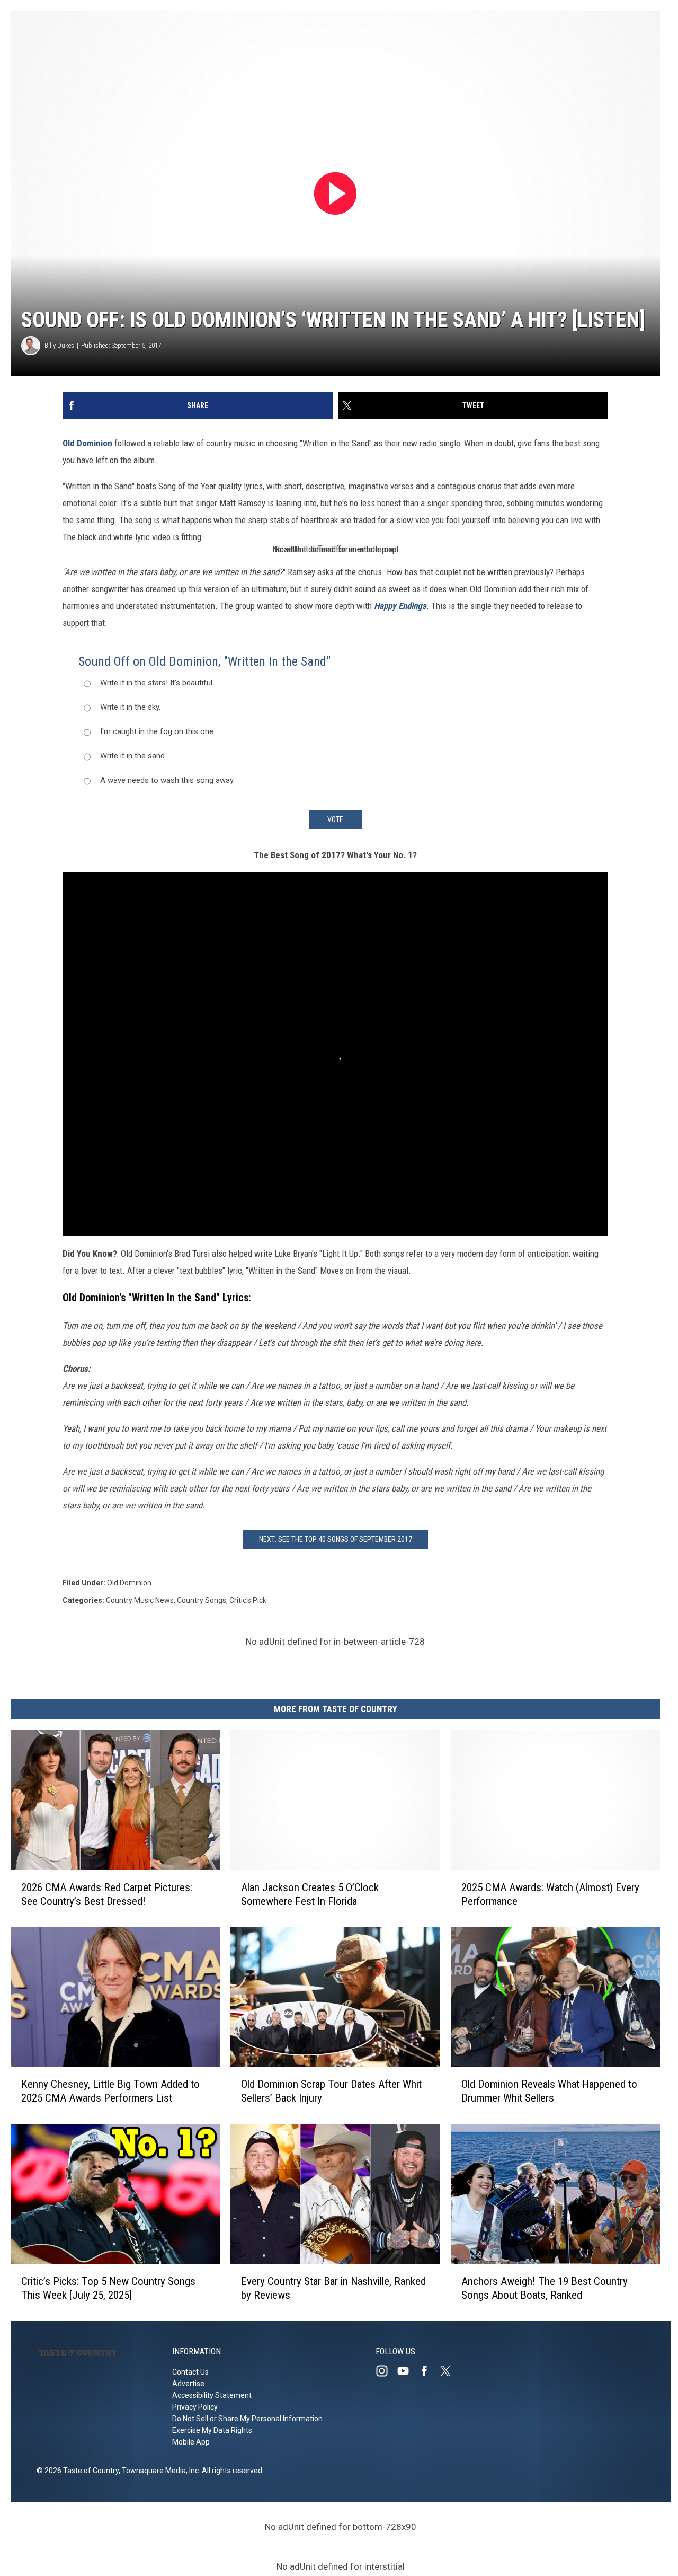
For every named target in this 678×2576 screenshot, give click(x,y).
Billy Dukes (59, 345)
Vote (335, 819)
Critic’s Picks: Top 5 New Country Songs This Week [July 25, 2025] (108, 2288)
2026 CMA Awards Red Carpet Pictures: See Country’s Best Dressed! (107, 1894)
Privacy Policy (195, 2407)
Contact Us (190, 2372)
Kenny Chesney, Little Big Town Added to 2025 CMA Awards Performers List (110, 2091)
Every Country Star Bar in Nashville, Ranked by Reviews (333, 2288)
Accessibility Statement (212, 2395)
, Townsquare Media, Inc (159, 2471)
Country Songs (202, 1600)
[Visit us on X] (450, 2371)
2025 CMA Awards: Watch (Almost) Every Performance (550, 1894)
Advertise (188, 2384)
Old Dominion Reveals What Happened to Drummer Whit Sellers (549, 2091)
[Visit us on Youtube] (407, 2371)
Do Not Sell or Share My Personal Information (247, 2419)
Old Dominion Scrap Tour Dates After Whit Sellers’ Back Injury (331, 2091)
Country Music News (140, 1600)
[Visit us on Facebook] (429, 2371)
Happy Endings (400, 606)
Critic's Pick (248, 1600)
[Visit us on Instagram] (386, 2371)
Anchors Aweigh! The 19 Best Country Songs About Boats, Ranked (545, 2288)
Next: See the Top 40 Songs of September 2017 (336, 1539)
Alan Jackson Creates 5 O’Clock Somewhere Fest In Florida (310, 1894)
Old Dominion (87, 443)
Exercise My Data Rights (212, 2430)
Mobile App (191, 2442)
